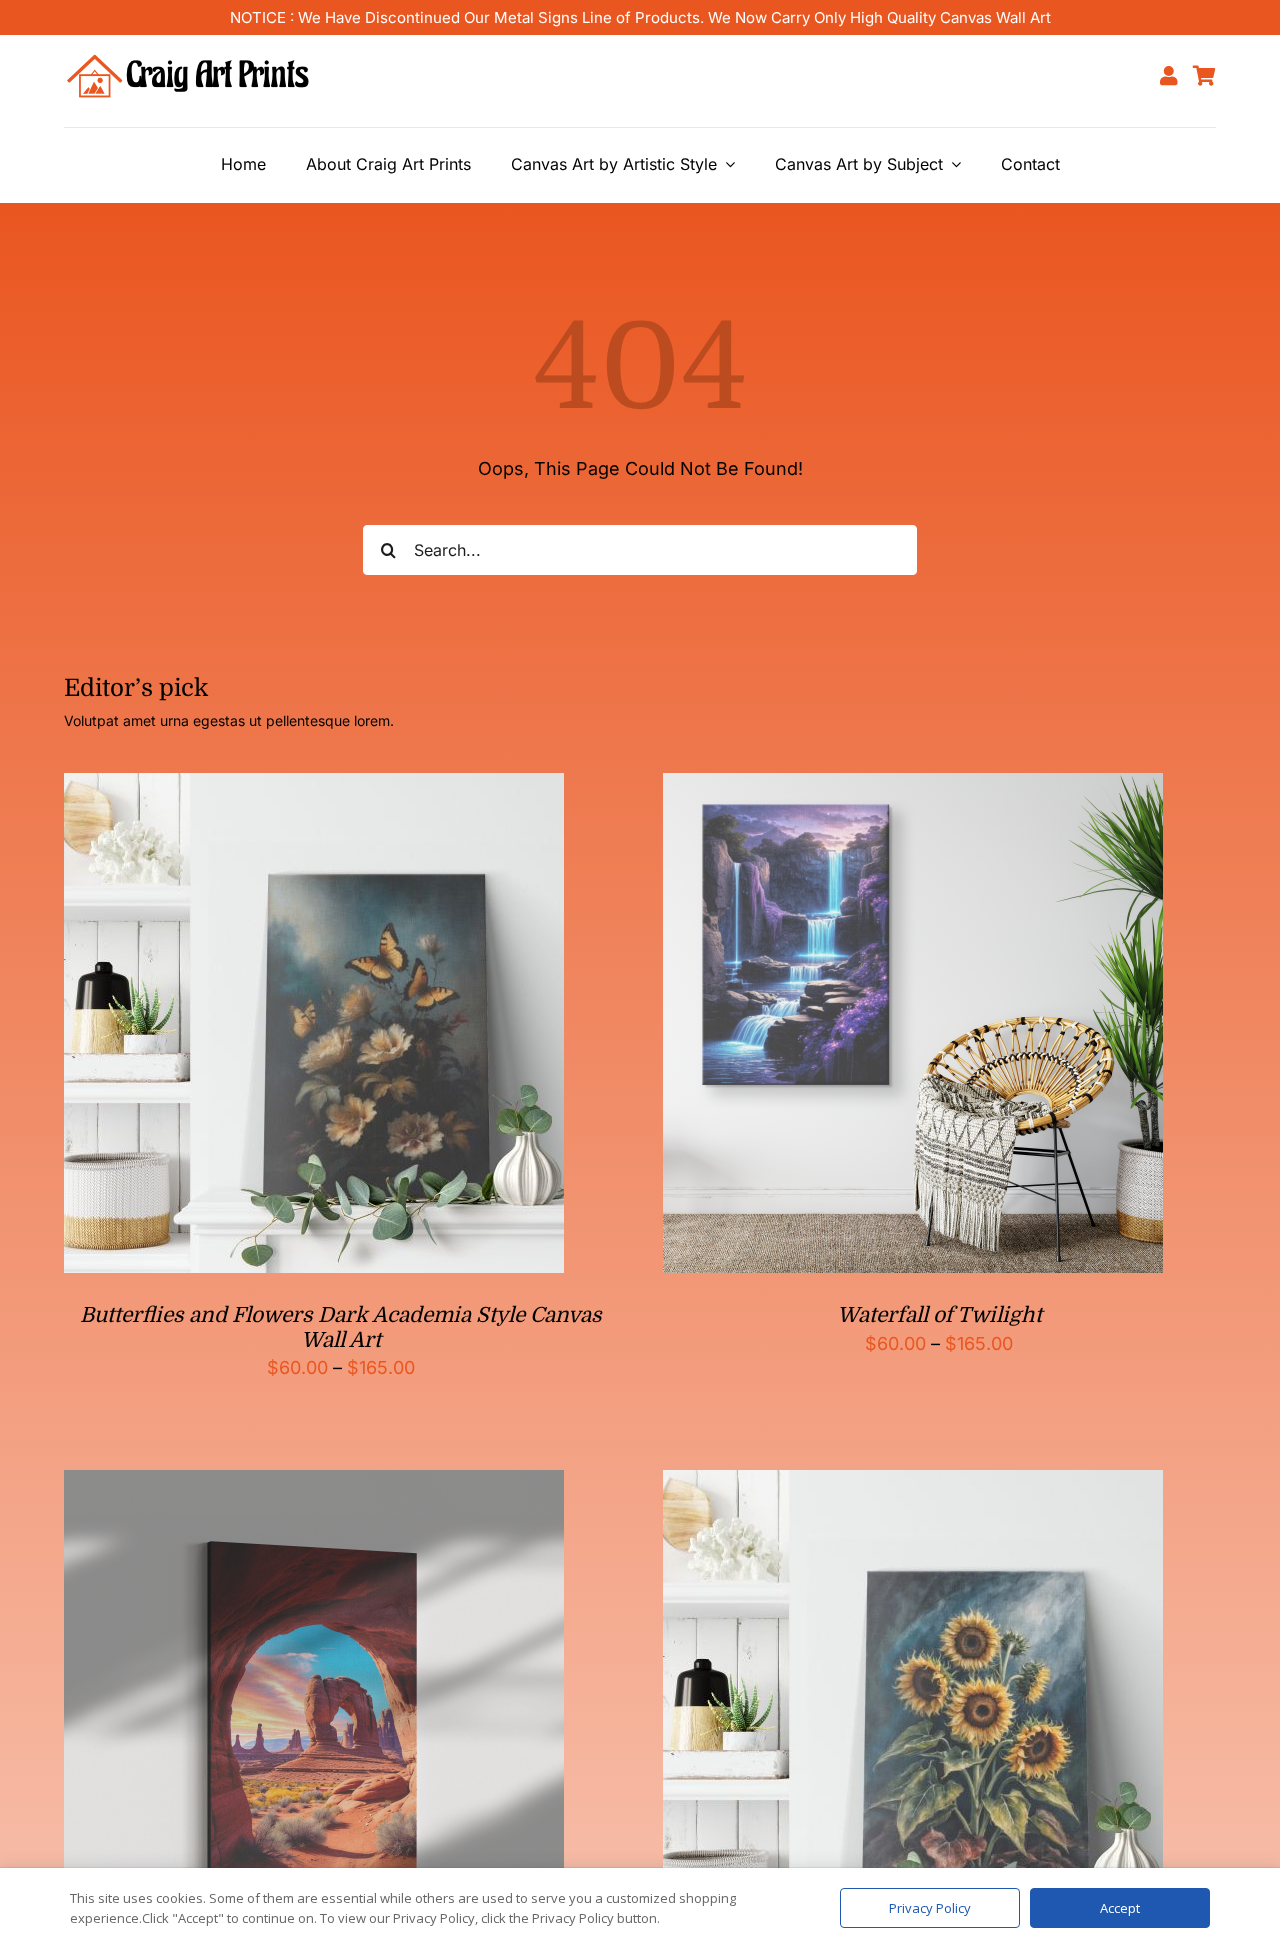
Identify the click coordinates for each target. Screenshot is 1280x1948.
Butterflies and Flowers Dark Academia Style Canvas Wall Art (341, 1327)
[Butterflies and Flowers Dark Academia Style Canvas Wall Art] (314, 788)
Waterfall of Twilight (939, 1315)
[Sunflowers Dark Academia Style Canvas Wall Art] (913, 1485)
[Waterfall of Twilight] (913, 788)
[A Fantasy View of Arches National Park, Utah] (314, 1485)
